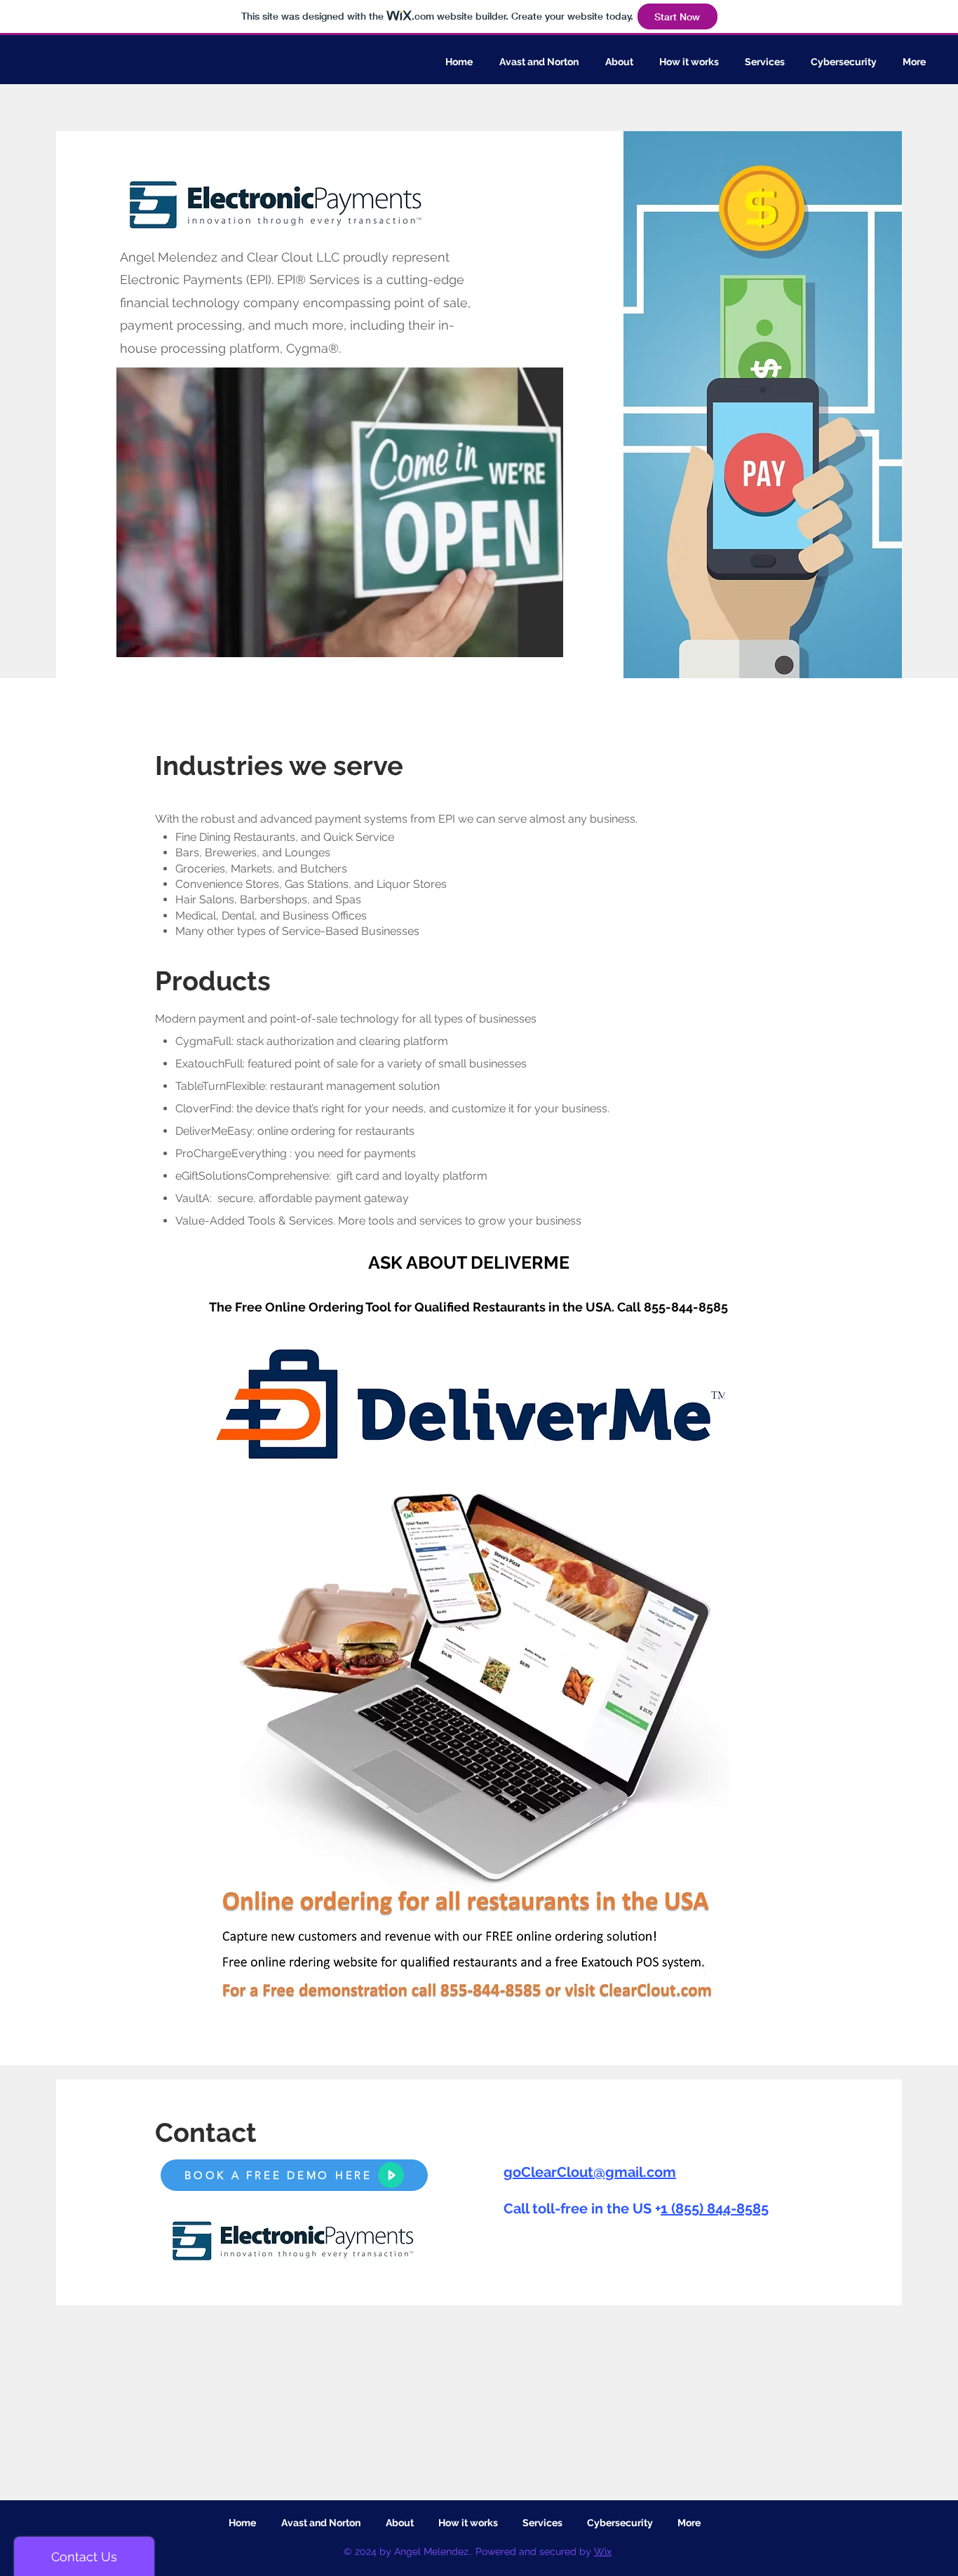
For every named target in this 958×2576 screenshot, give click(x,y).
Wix (603, 2551)
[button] (340, 512)
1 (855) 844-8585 (715, 2209)
